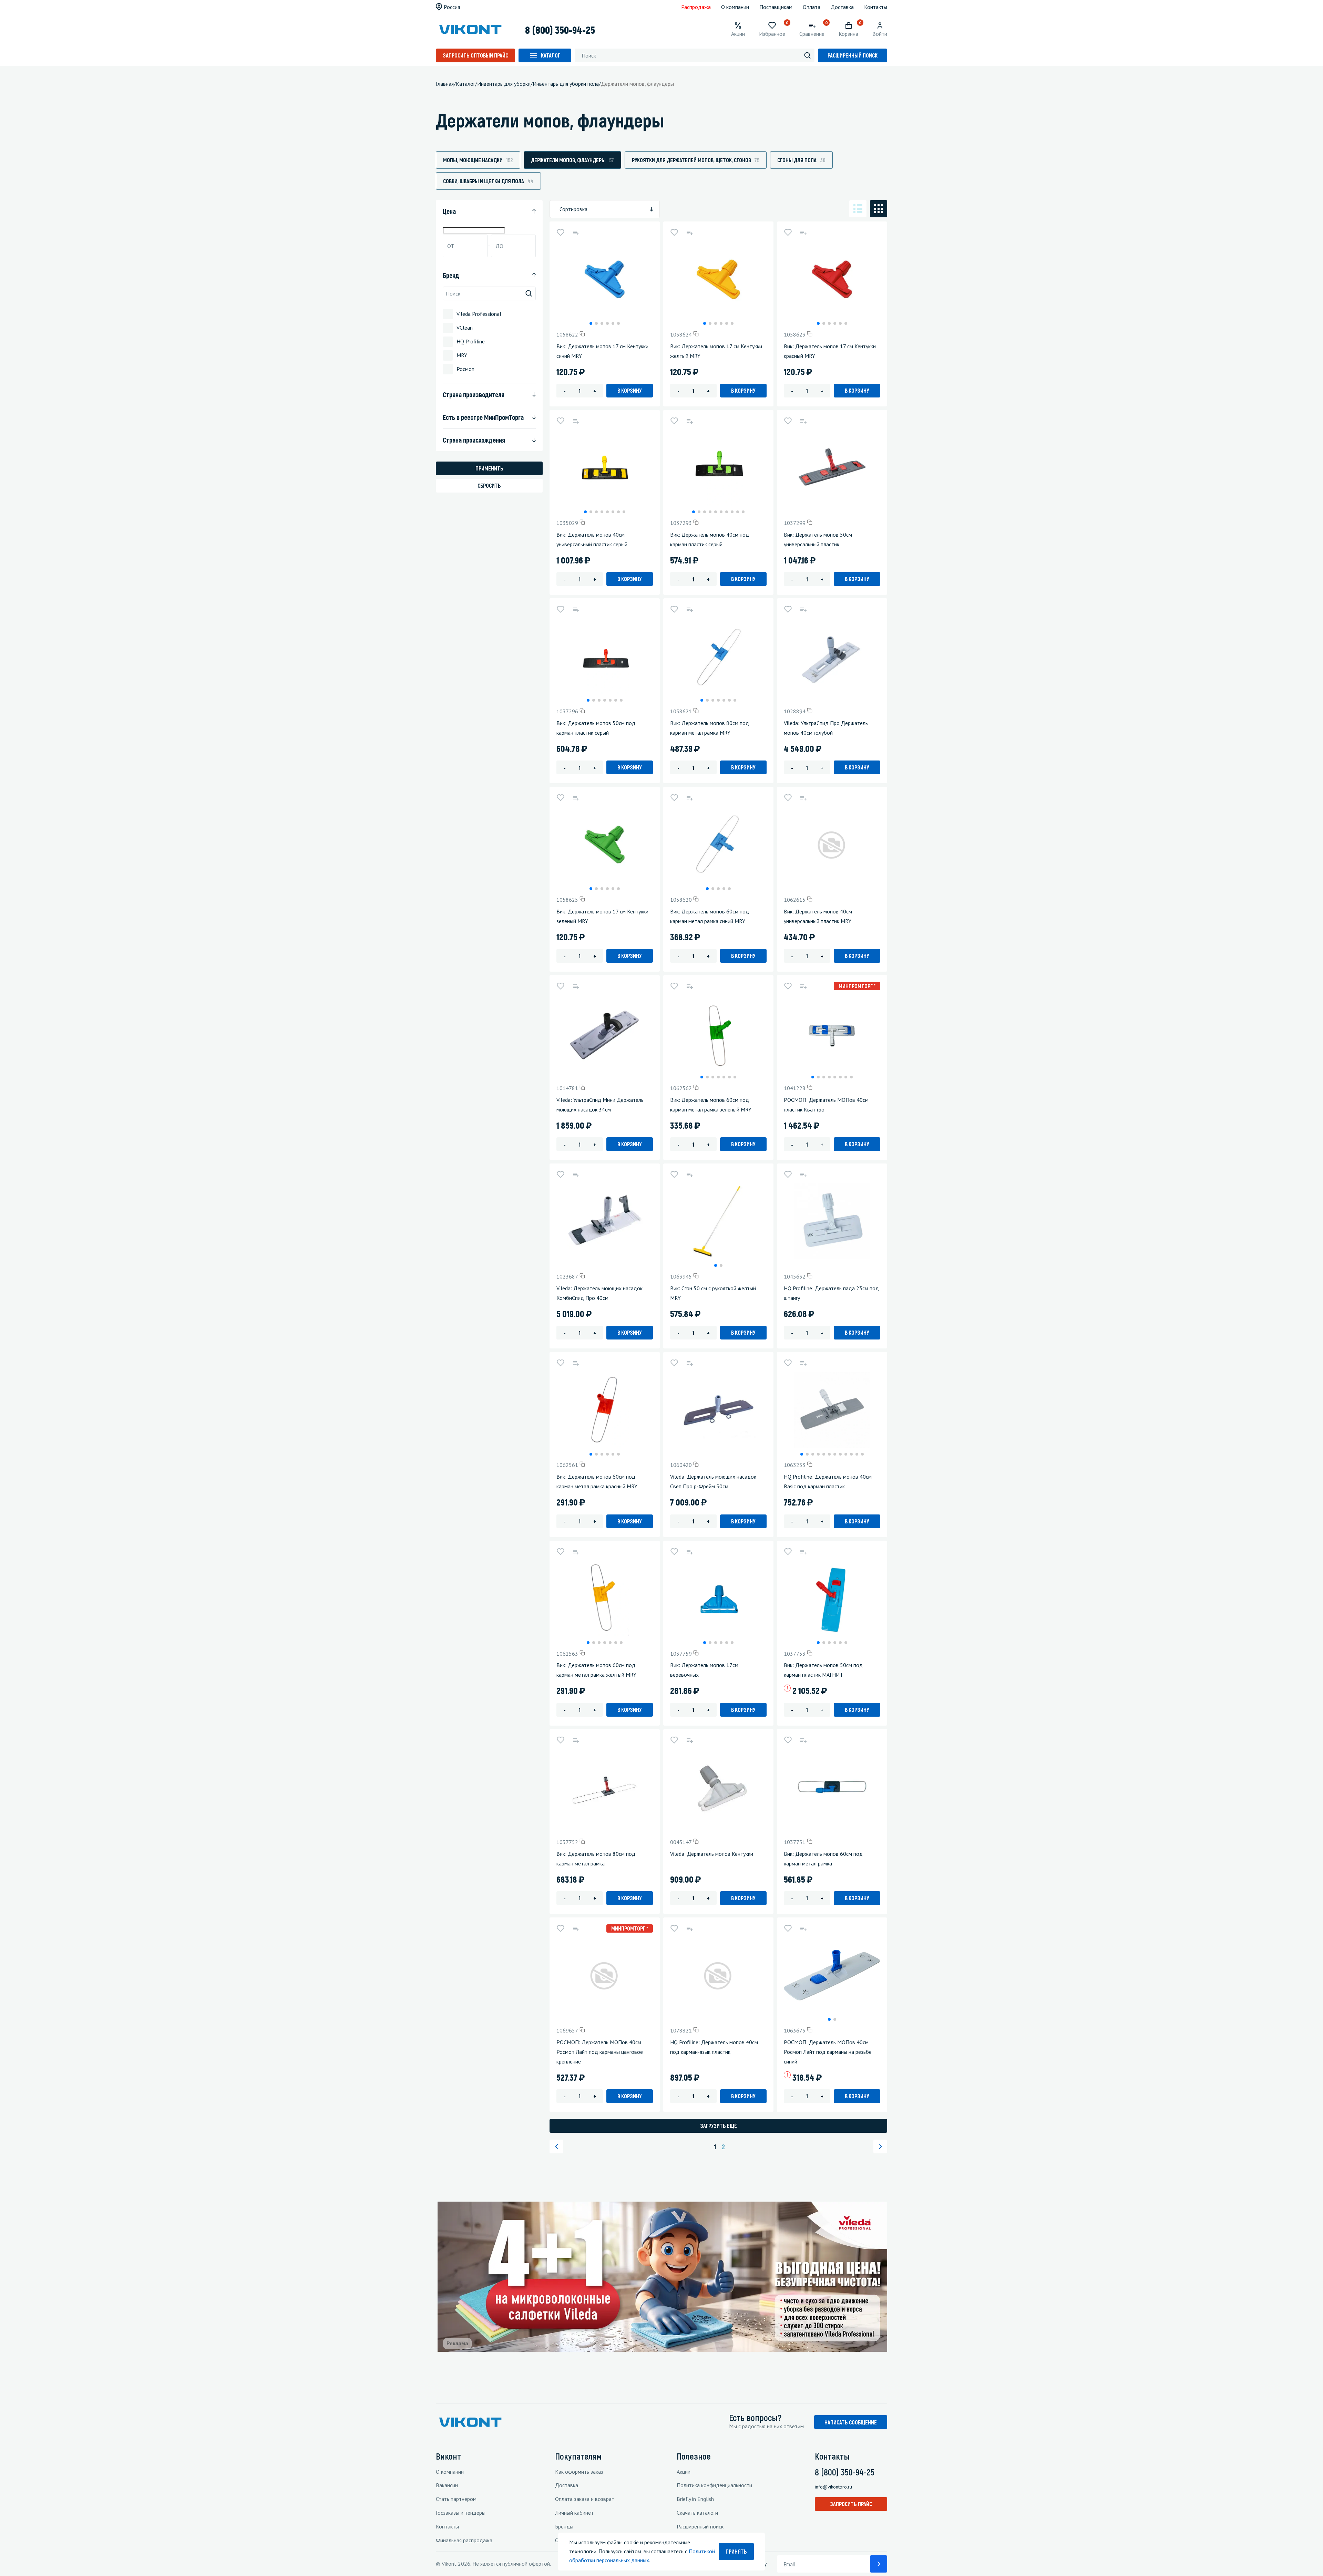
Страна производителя (474, 394)
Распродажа (696, 7)
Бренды (564, 2526)
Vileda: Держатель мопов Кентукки (712, 1854)
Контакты (876, 7)
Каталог (551, 55)
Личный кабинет (574, 2513)
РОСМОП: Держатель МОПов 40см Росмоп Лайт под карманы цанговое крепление (600, 2052)
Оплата (812, 7)
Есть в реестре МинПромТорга (483, 417)
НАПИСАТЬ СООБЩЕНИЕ (851, 2422)
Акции (684, 2472)
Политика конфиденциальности (714, 2485)
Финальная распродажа (464, 2540)
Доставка (842, 7)
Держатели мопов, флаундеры (572, 160)
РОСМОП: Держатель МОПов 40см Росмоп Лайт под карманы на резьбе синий (828, 2052)
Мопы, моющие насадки (478, 160)
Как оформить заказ (579, 2472)
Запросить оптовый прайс (475, 55)
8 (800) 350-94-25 (560, 30)
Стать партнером (456, 2499)
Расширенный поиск (853, 55)
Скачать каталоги (697, 2513)
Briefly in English (695, 2499)
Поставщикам (776, 7)
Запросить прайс (851, 2504)
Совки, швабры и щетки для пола (488, 181)
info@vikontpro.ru (833, 2487)
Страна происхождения (474, 440)
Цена (449, 211)
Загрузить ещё (719, 2126)
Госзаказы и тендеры (461, 2513)
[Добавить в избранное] (561, 232)
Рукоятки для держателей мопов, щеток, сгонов (696, 160)
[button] (591, 323)
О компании (735, 7)
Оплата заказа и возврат (585, 2499)
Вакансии (447, 2485)
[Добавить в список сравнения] (576, 232)
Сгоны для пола (801, 160)
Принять (736, 2551)
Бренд (451, 275)
